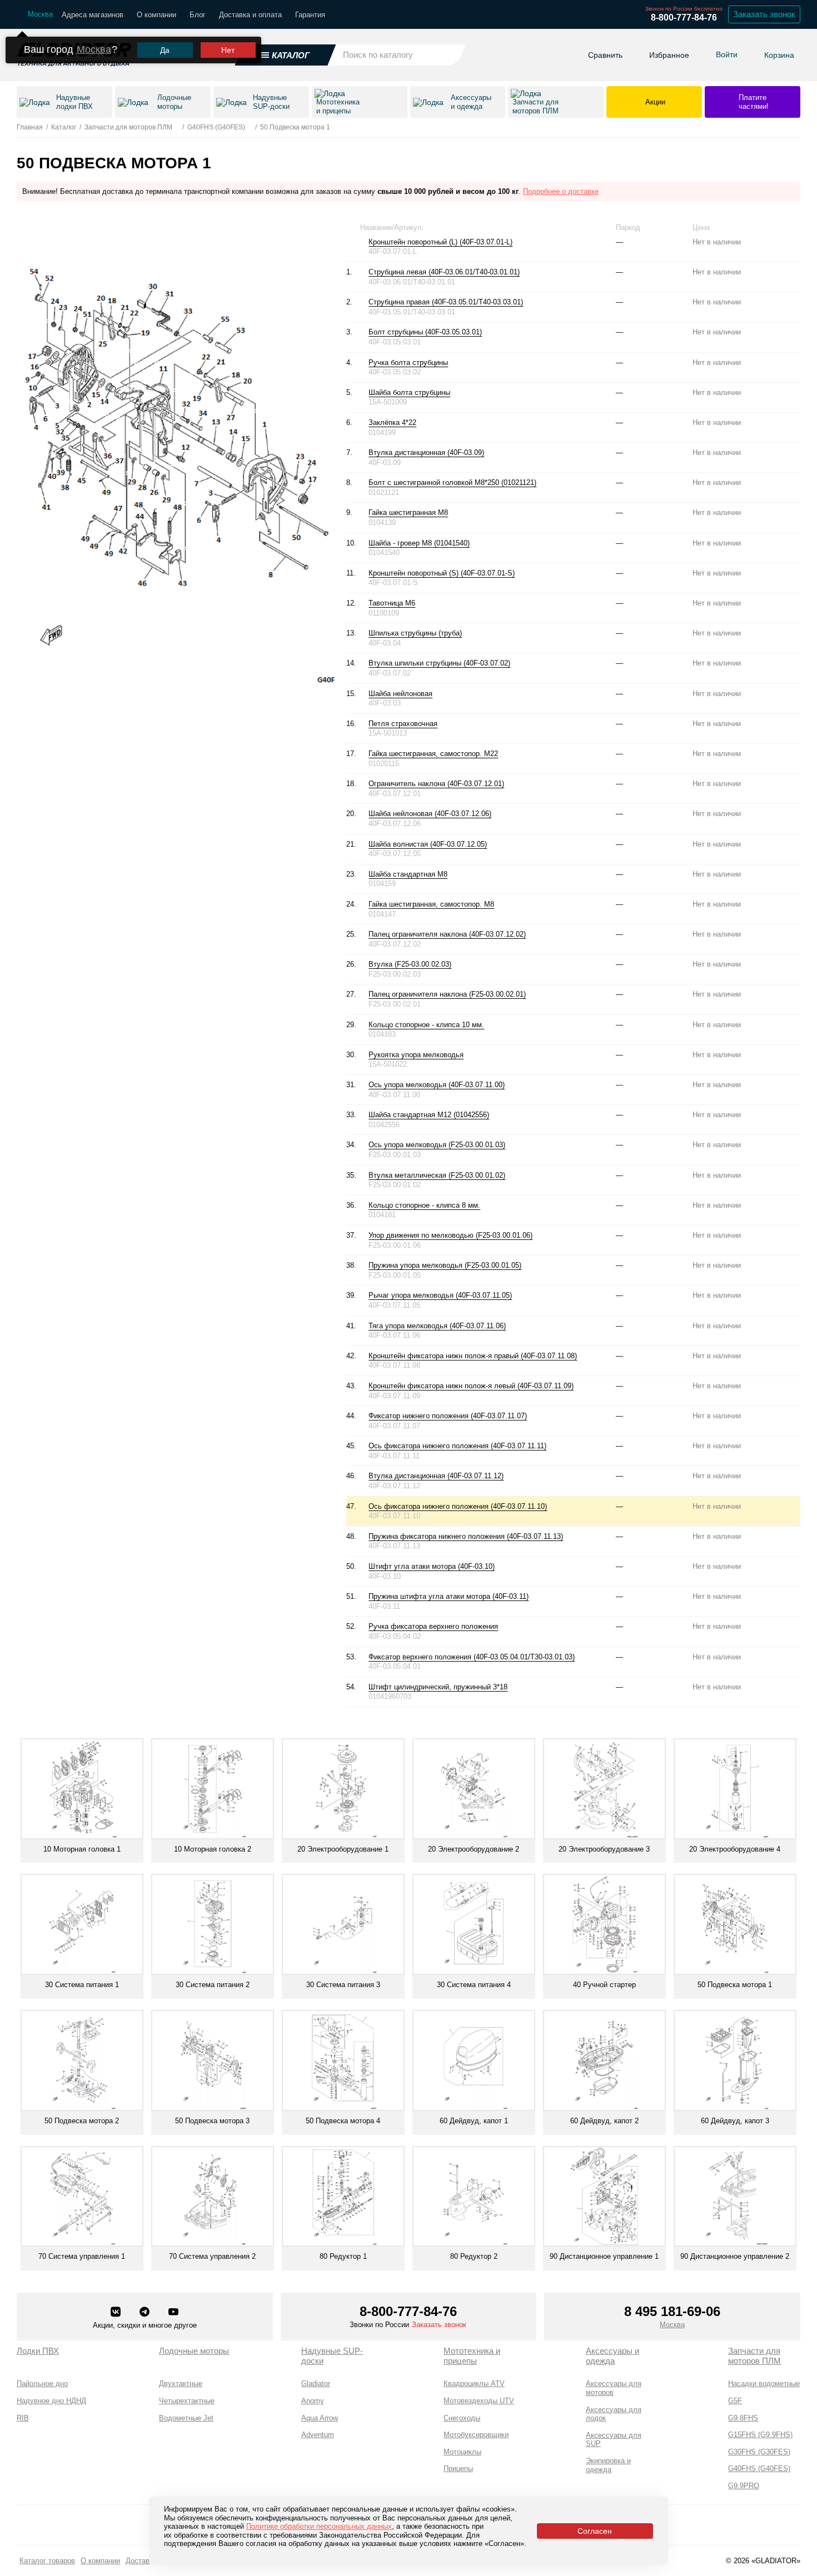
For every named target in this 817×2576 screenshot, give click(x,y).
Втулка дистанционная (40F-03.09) (426, 452)
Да (165, 50)
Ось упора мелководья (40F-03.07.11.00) (437, 1085)
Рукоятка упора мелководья (416, 1055)
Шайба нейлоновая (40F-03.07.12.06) (430, 814)
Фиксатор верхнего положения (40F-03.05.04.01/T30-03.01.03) (472, 1657)
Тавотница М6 (392, 603)
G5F (735, 2401)
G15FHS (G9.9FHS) (760, 2435)
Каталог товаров (47, 2561)
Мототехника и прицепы (472, 2356)
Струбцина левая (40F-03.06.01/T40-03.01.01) (444, 272)
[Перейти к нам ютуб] (173, 2313)
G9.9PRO (744, 2486)
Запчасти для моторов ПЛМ (754, 2356)
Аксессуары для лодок (614, 2414)
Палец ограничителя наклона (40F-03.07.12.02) (447, 934)
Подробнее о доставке (561, 191)
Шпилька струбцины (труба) (415, 633)
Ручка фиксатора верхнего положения (433, 1626)
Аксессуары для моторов (614, 2388)
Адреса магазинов (93, 15)
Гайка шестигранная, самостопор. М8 (431, 904)
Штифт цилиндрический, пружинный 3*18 (438, 1687)
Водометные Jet (186, 2418)
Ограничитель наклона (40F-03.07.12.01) (436, 784)
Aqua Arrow (320, 2418)
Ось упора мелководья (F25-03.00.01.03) (437, 1145)
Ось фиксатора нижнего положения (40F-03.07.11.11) (457, 1446)
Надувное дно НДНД (51, 2401)
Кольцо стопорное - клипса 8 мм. (424, 1205)
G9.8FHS (743, 2418)
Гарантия (310, 15)
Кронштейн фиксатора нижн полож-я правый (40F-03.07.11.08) (473, 1356)
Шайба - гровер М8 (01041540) (419, 543)
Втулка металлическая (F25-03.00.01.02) (437, 1175)
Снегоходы (462, 2418)
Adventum (318, 2435)
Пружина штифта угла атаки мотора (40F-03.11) (449, 1596)
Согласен (595, 2531)
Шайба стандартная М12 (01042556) (429, 1115)
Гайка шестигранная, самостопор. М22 (433, 754)
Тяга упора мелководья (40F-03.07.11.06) (437, 1326)
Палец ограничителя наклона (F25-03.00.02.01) (447, 994)
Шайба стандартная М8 (408, 874)
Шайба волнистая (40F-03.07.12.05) (428, 844)
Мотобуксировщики (476, 2435)
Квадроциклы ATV (474, 2384)
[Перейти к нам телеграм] (146, 2313)
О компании (156, 15)
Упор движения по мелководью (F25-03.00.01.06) (450, 1235)
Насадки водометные (764, 2384)
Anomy (313, 2401)
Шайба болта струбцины (409, 392)
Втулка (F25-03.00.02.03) (410, 964)
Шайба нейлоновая (400, 694)
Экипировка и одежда (608, 2465)
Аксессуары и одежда (612, 2356)
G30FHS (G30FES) (759, 2452)
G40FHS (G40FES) (759, 2469)
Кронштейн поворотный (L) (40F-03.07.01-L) (440, 242)
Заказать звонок (764, 14)
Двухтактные (181, 2384)
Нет (228, 50)
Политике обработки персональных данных (319, 2526)
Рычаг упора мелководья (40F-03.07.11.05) (440, 1295)
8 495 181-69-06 (672, 2311)
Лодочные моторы (194, 2351)
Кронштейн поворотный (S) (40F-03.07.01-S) (442, 573)
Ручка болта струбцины (408, 362)
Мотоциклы (462, 2452)
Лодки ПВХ (38, 2351)
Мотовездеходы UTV (479, 2401)
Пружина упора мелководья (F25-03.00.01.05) (445, 1265)
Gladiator (316, 2384)
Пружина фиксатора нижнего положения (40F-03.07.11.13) (466, 1536)
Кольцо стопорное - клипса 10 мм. (426, 1025)
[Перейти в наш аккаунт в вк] (117, 2313)
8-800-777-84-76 (684, 17)
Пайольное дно (42, 2384)
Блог (198, 15)
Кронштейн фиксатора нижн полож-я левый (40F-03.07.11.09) (471, 1386)
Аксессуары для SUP (614, 2440)
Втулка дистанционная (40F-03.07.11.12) (436, 1476)
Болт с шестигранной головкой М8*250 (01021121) (452, 482)
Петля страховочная (403, 724)
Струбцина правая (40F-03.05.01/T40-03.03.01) (446, 302)
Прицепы (458, 2469)
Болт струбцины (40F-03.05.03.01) (425, 332)
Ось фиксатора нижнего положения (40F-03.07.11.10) (458, 1506)
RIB (23, 2418)
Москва (94, 49)
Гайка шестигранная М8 (408, 512)
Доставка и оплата (250, 15)
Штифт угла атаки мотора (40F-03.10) (432, 1566)
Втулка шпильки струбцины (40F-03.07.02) (439, 663)
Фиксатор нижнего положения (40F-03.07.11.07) (448, 1416)
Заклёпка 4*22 (392, 422)
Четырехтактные (187, 2401)
